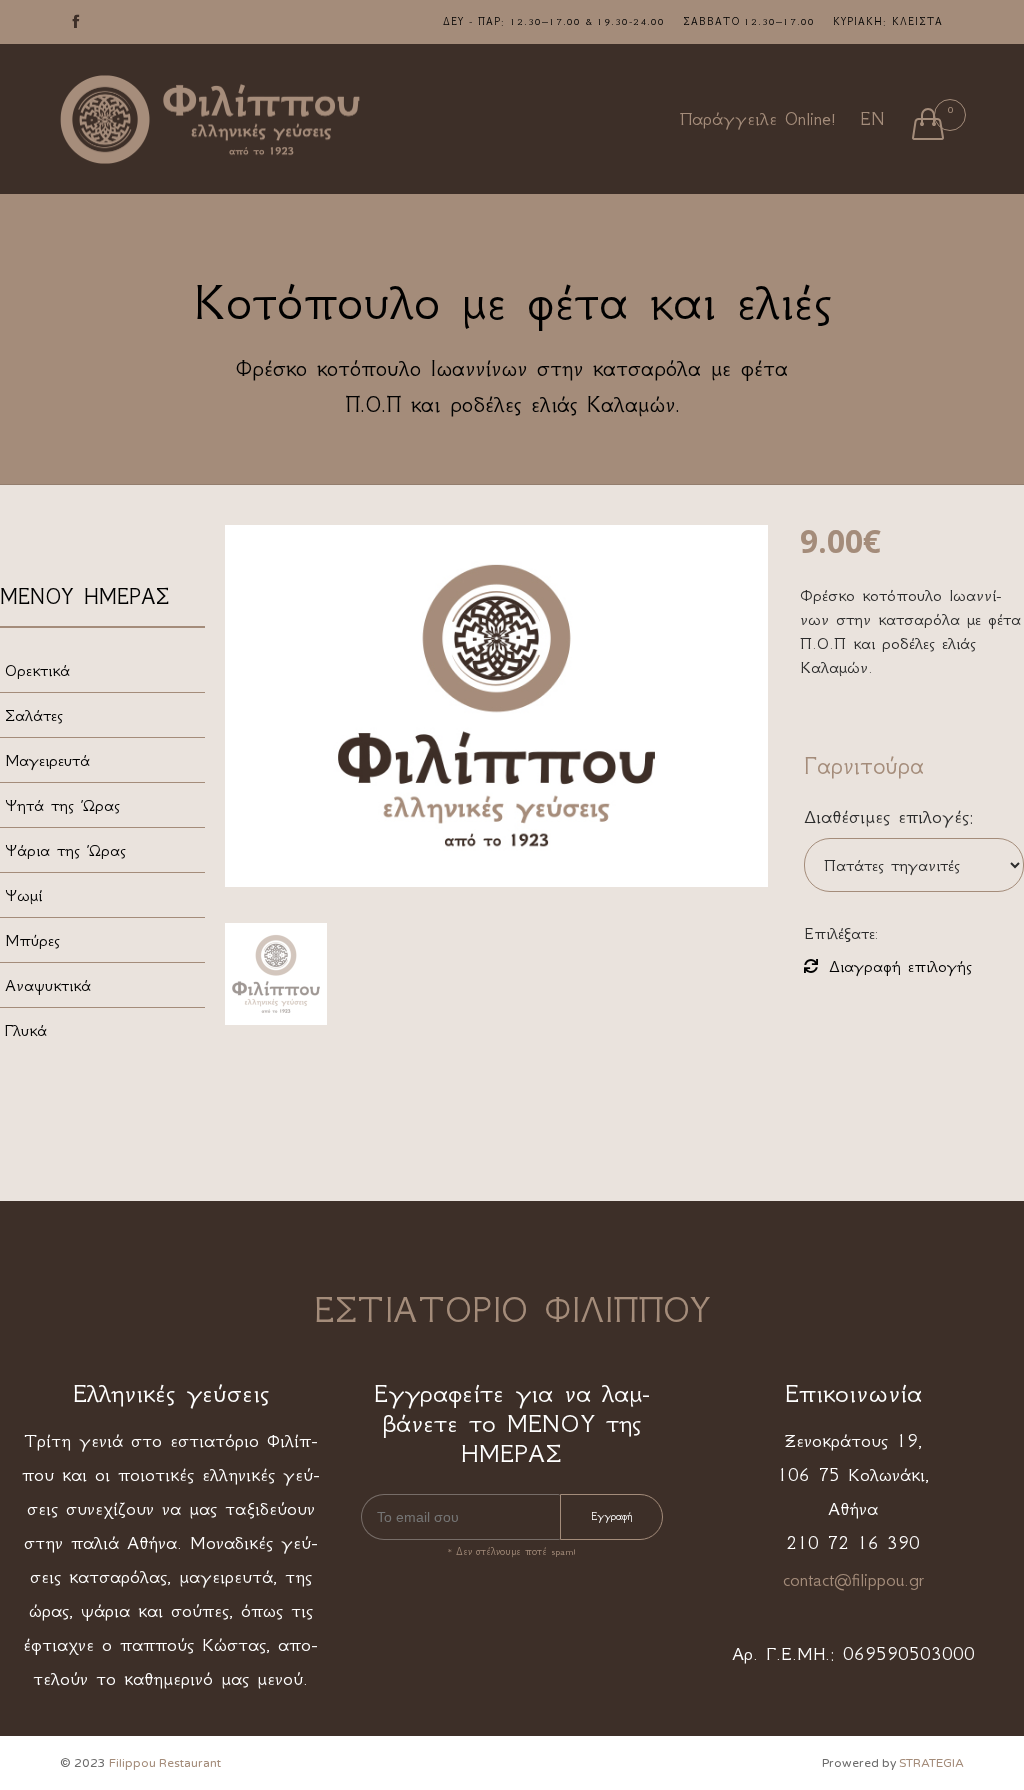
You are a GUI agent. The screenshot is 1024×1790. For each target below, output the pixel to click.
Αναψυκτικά (48, 985)
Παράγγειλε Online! (758, 119)
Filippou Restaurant (165, 1763)
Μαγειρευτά (47, 760)
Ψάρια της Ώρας (65, 850)
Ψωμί (23, 895)
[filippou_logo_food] (276, 974)
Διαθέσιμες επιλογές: (889, 817)
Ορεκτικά (37, 670)
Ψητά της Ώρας (62, 805)
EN (872, 119)
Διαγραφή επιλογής (900, 966)
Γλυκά (26, 1030)
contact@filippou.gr (853, 1580)
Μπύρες (32, 940)
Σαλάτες (34, 715)
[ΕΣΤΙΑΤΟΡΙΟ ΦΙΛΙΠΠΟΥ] (210, 120)
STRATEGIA (931, 1763)
